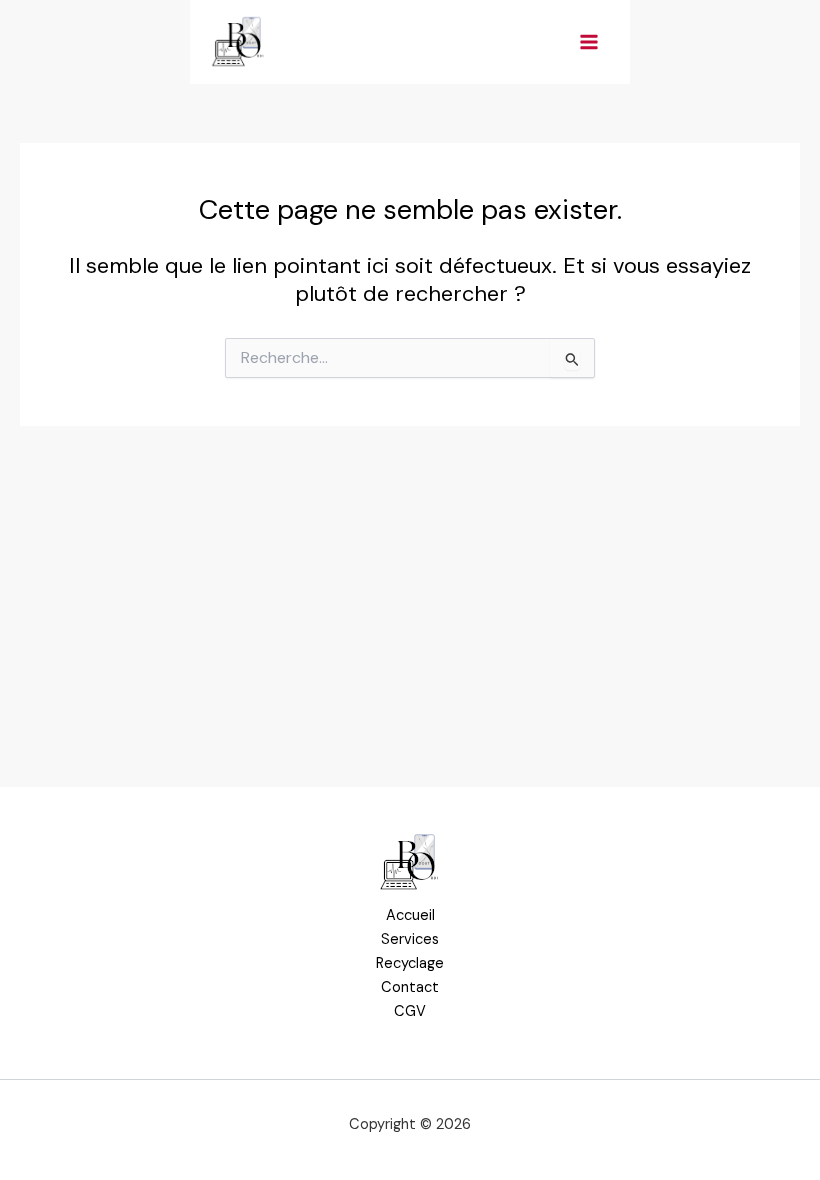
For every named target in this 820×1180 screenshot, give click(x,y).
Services (410, 939)
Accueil (410, 915)
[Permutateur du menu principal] (589, 42)
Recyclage (410, 963)
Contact (410, 987)
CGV (410, 1011)
